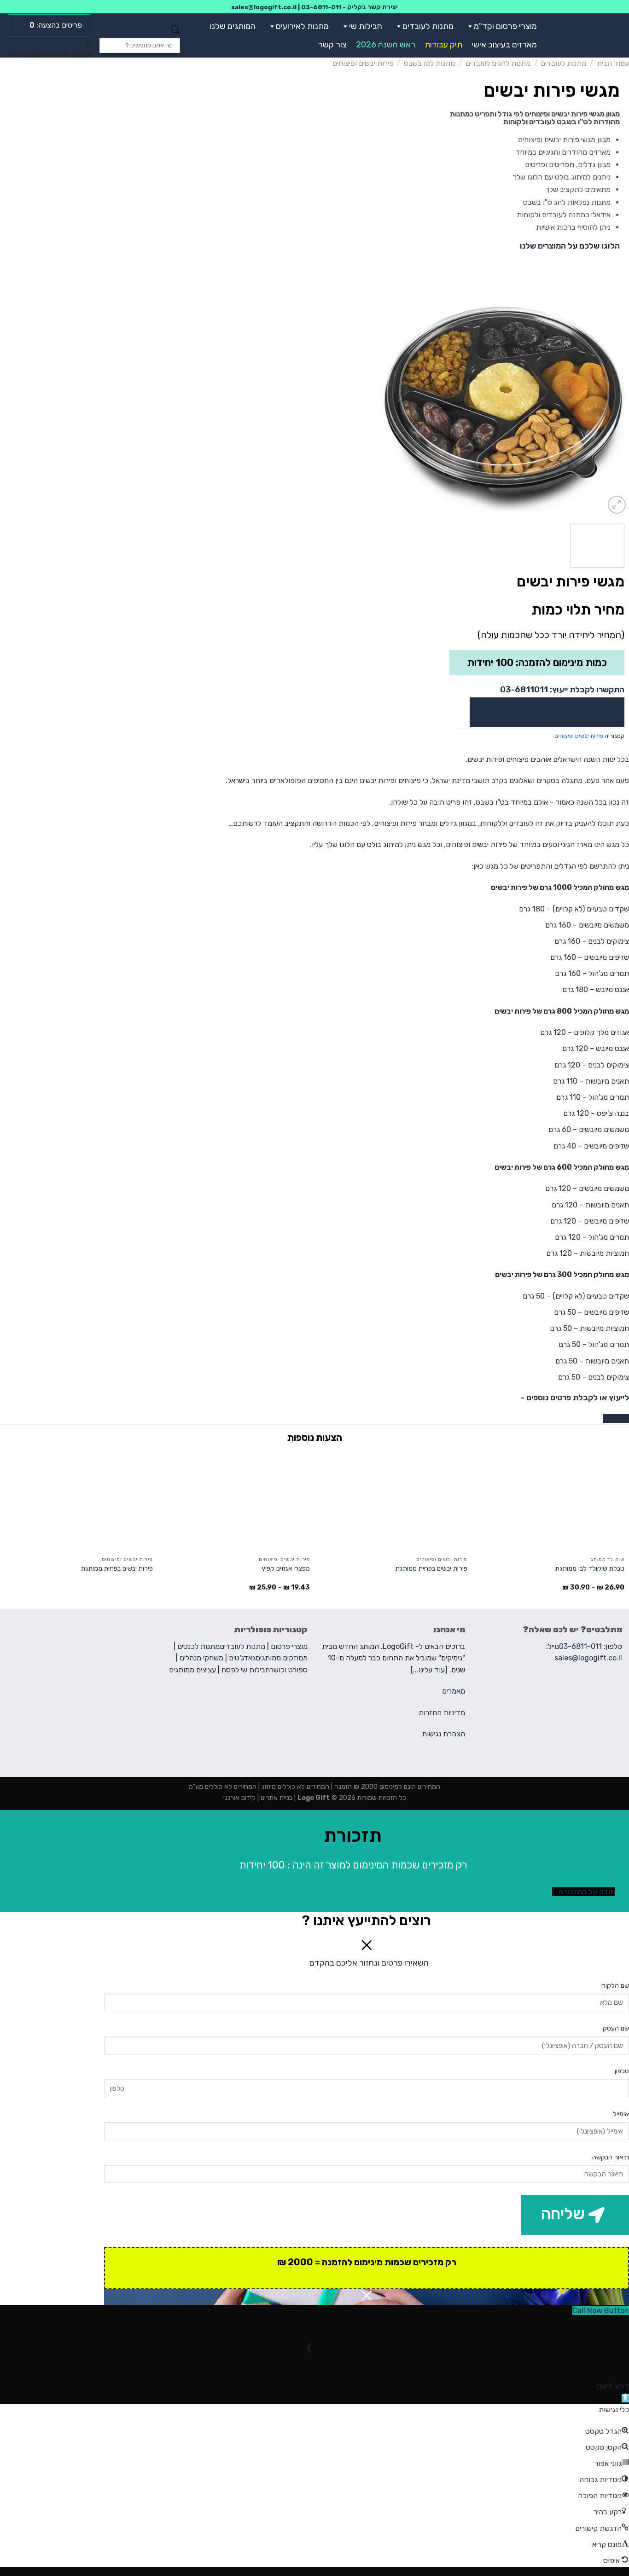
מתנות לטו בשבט (429, 63)
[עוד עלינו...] (429, 1670)
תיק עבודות (443, 45)
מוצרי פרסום (289, 1646)
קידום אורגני (239, 1798)
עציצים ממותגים (192, 1670)
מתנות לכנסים (198, 1646)
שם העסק (616, 2028)
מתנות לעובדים (428, 26)
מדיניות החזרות (442, 1713)
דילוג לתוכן (612, 2386)
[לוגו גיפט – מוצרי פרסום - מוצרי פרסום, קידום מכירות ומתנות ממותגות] (589, 35)
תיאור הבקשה (611, 2157)
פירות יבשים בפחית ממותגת (431, 1569)
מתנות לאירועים (302, 26)
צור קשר (332, 45)
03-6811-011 (321, 7)
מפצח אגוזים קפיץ (286, 1569)
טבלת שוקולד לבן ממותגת (590, 1569)
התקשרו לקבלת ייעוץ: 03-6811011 (562, 690)
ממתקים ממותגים (282, 1658)
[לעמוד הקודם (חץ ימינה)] (620, 2364)
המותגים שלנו (233, 26)
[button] (468, 26)
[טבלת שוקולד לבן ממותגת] (550, 1501)
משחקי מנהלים (201, 1658)
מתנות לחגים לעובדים (498, 63)
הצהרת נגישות (443, 1734)
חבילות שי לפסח (246, 1670)
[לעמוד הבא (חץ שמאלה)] (593, 2364)
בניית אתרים (276, 1798)
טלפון (622, 2071)
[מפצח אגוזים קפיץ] (236, 1501)
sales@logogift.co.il (264, 7)
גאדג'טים (242, 1658)
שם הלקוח (615, 1986)
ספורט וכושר (289, 1670)
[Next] (387, 407)
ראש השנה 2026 (386, 45)
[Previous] (612, 407)
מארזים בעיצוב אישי (504, 45)
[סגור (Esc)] (620, 2325)
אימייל (621, 2114)
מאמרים (454, 1691)
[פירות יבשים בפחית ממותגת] (393, 1501)
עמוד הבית (613, 63)
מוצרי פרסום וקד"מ (505, 26)
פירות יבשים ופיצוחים (363, 63)
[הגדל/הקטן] (593, 2325)
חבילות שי (366, 26)
